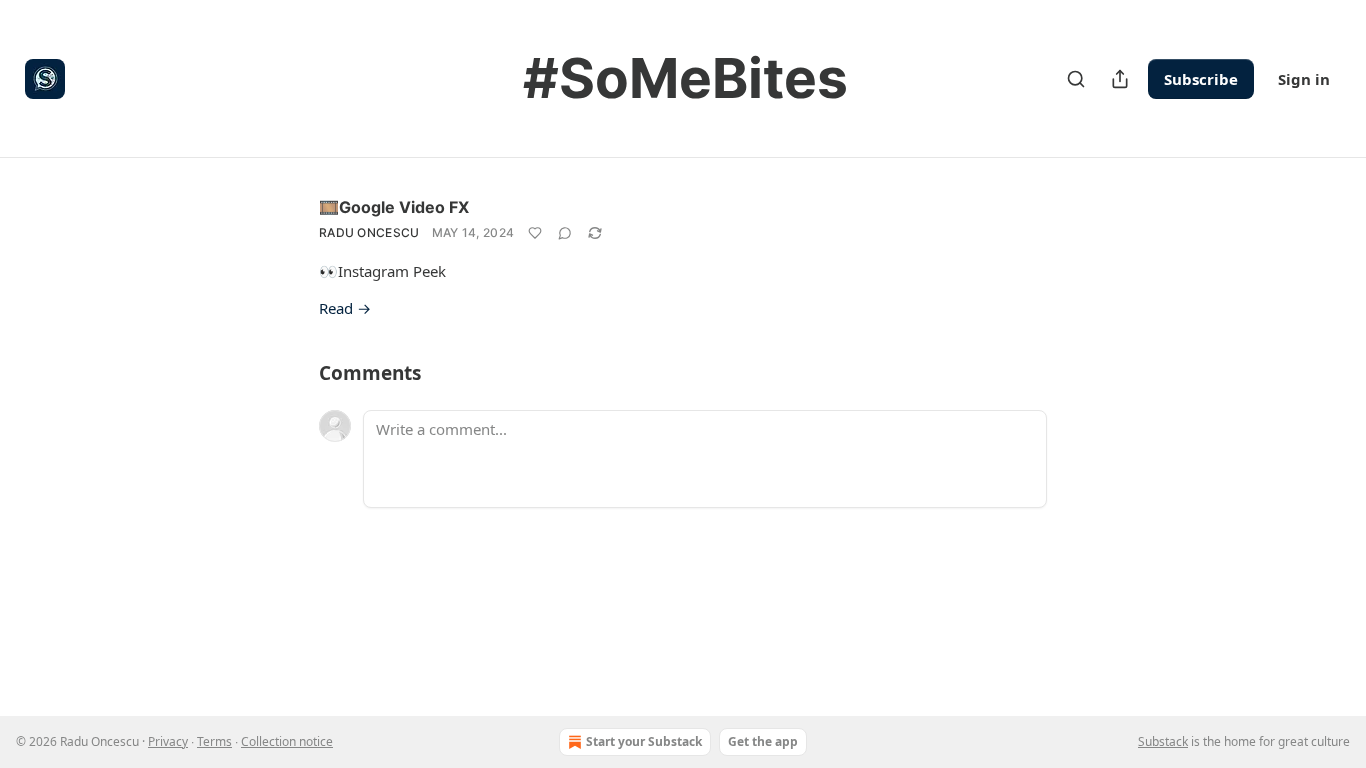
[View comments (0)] (565, 233)
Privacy (168, 741)
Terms (214, 741)
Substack (1163, 741)
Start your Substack (644, 741)
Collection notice (287, 741)
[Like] (535, 233)
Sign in (1304, 79)
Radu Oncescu (369, 232)
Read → (345, 308)
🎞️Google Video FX (394, 207)
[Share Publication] (1120, 79)
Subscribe (1201, 79)
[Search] (1076, 79)
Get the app (763, 741)
